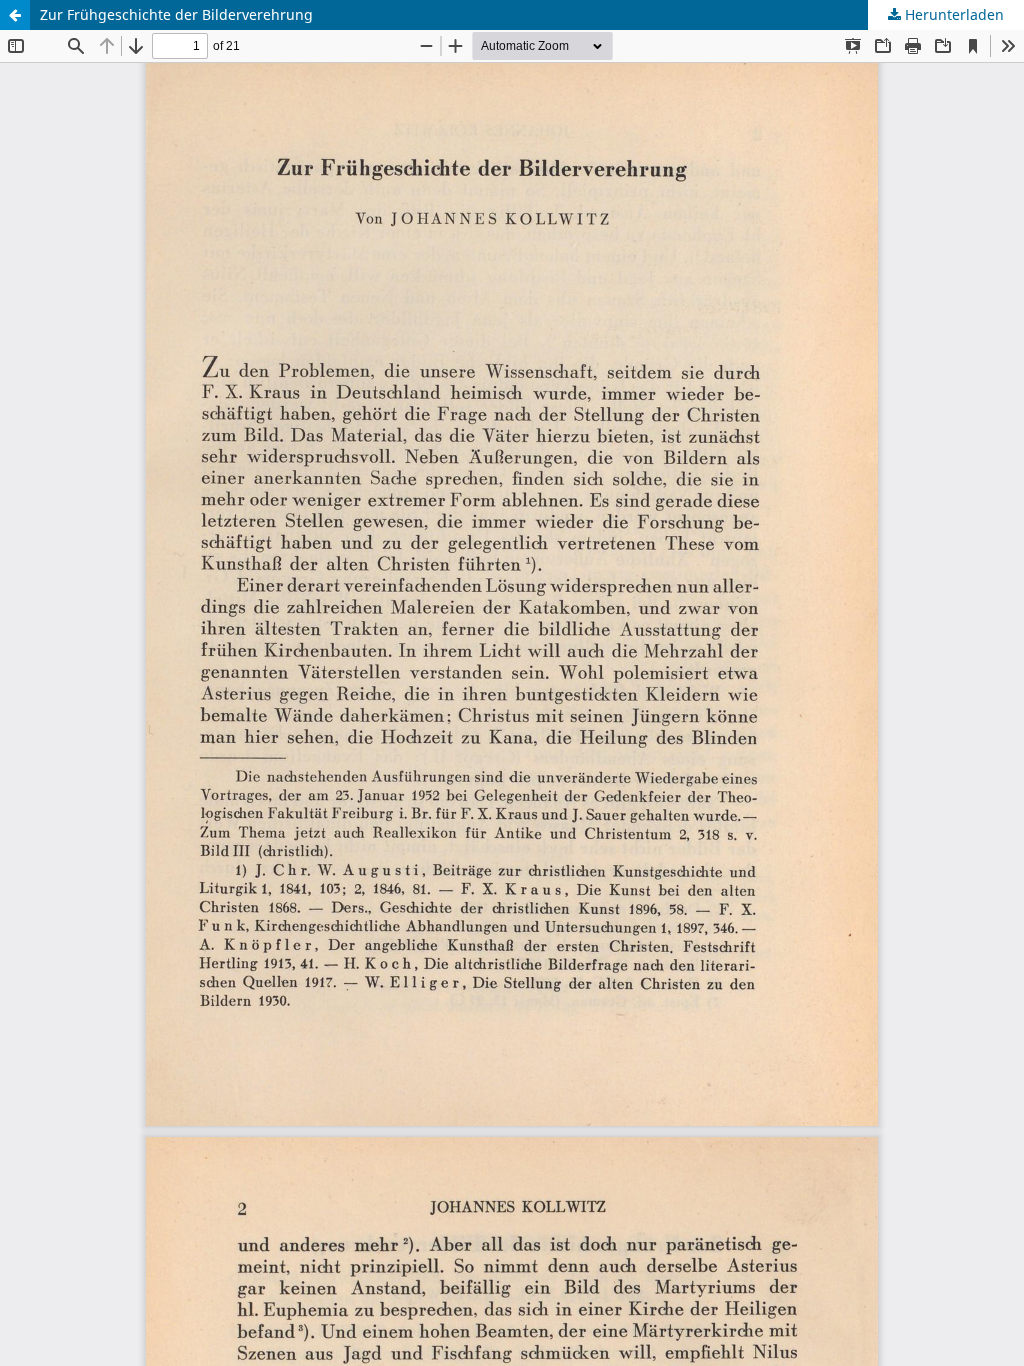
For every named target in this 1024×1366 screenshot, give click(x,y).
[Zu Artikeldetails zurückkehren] (15, 15)
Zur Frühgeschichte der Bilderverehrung (176, 14)
